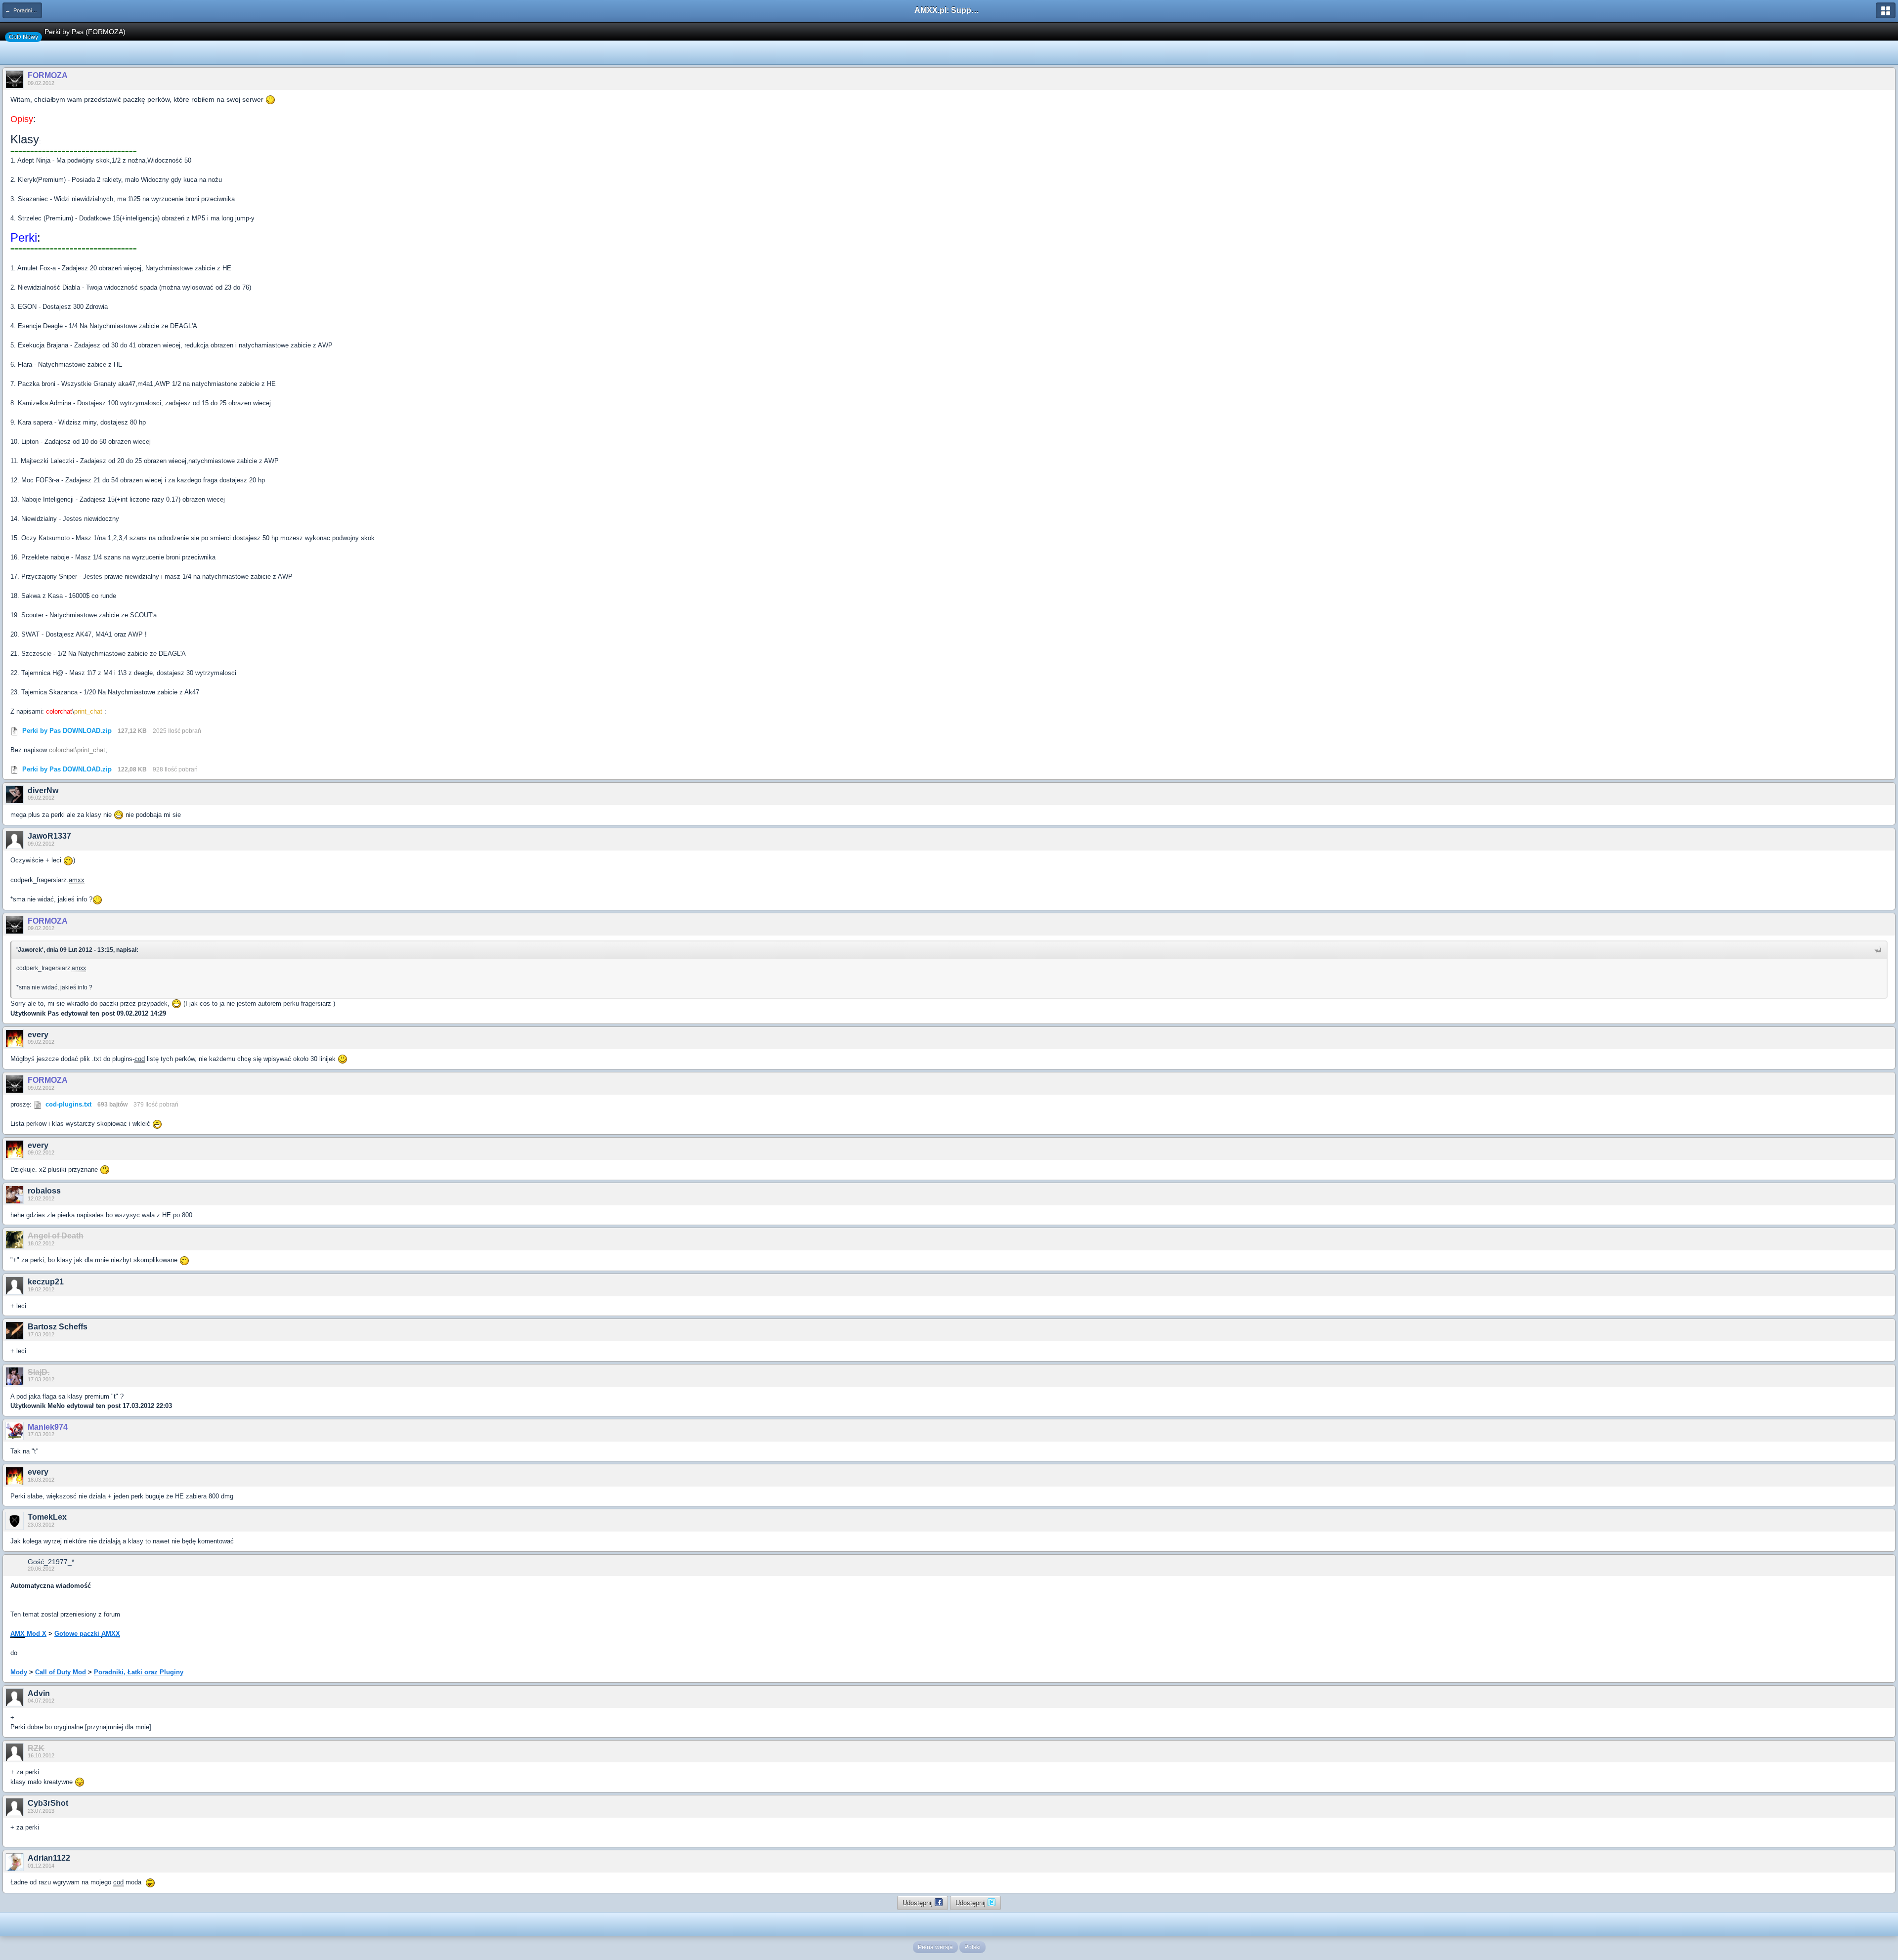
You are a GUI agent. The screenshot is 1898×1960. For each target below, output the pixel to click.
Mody (19, 1672)
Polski (972, 1947)
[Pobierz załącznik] (14, 731)
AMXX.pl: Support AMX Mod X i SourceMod (949, 10)
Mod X (28, 1634)
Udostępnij (919, 1902)
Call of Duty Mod (61, 1672)
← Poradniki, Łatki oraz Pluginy (23, 10)
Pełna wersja (935, 1947)
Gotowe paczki (87, 1634)
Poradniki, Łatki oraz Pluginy (139, 1672)
